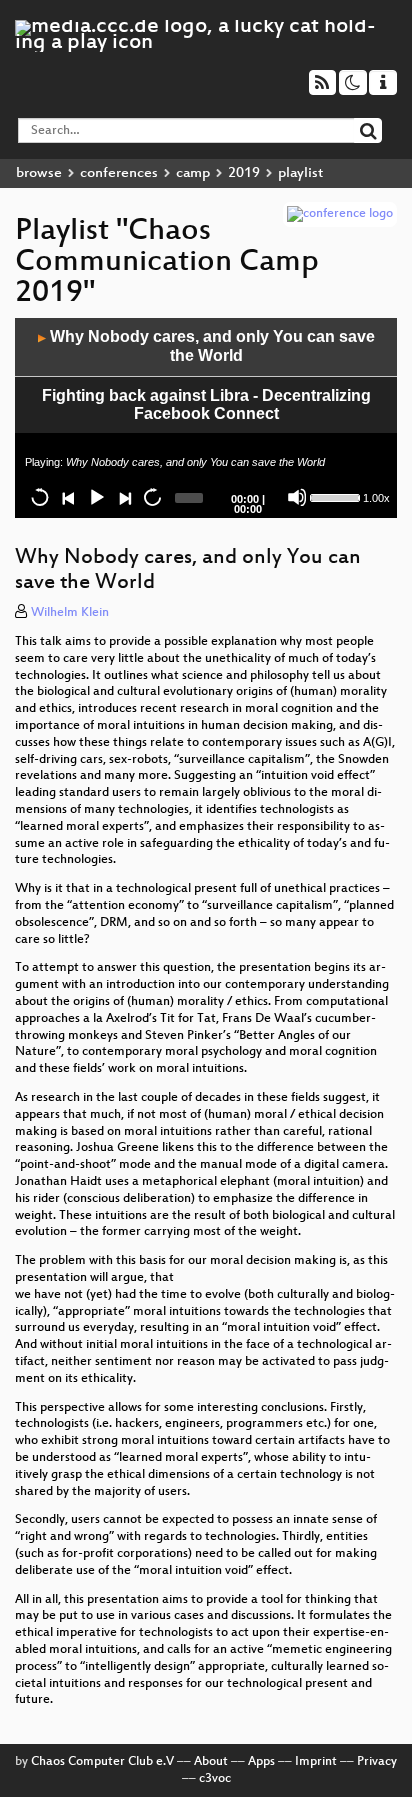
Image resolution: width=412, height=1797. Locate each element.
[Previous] (68, 497)
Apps (261, 1762)
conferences (119, 173)
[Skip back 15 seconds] (40, 497)
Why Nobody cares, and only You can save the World (206, 346)
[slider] (334, 496)
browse (39, 173)
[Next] (124, 497)
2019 (244, 173)
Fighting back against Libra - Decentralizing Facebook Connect (206, 405)
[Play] (96, 497)
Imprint (316, 1762)
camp (193, 173)
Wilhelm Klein (70, 613)
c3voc (215, 1779)
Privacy (377, 1762)
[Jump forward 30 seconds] (152, 497)
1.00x (376, 498)
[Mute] (297, 497)
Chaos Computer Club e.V (102, 1762)
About (211, 1762)
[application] (206, 418)
